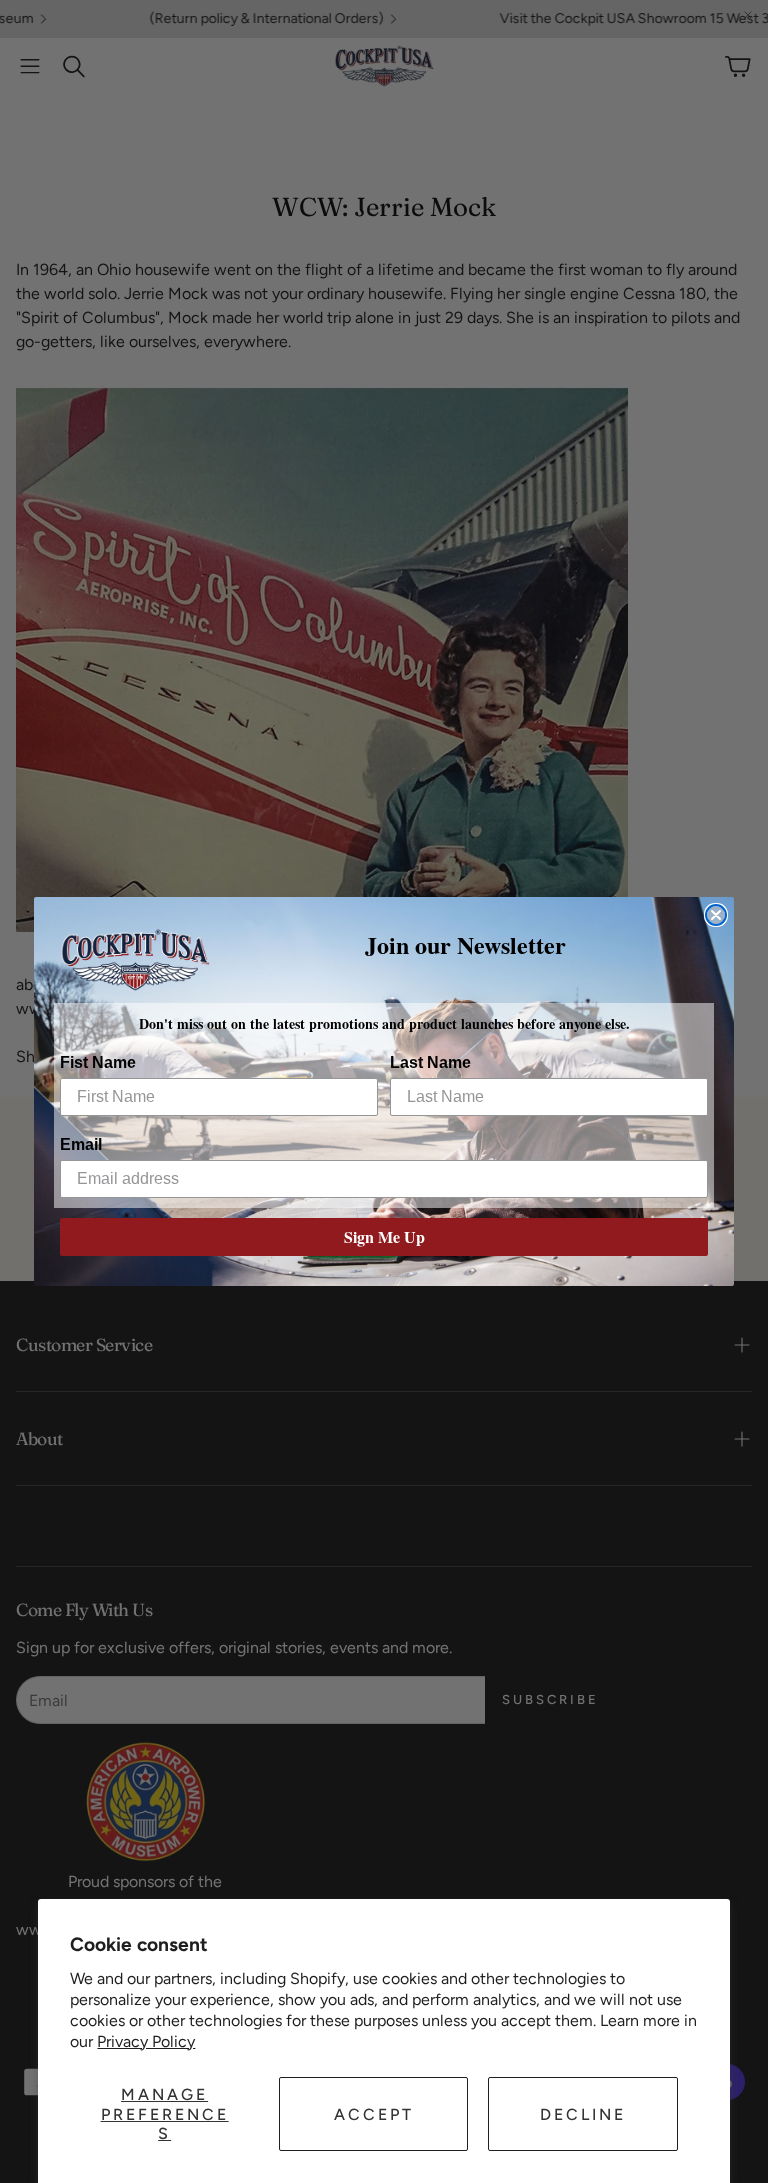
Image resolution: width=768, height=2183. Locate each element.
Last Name (430, 1062)
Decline (583, 2114)
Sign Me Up (384, 1236)
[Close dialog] (716, 915)
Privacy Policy (146, 2041)
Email (81, 1144)
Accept (374, 2114)
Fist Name (98, 1062)
